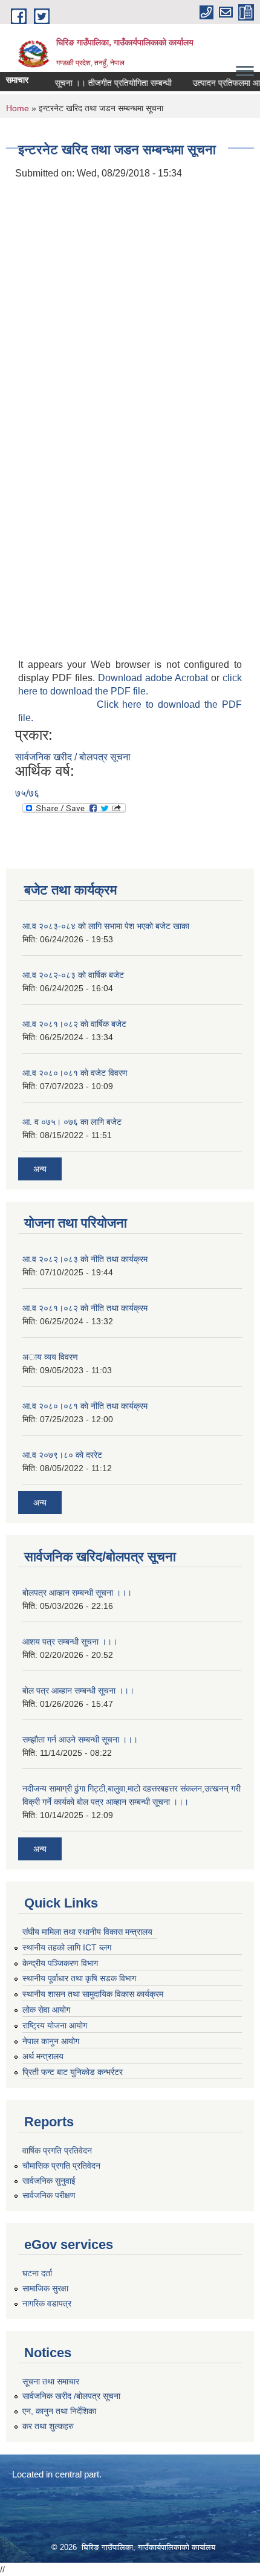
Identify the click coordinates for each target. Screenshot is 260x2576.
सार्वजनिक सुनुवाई (49, 2181)
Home (18, 108)
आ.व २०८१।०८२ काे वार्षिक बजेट (74, 1024)
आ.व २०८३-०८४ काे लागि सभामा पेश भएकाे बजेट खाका (106, 926)
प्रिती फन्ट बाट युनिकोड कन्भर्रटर (73, 2072)
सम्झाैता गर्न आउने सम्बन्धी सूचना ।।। (80, 1739)
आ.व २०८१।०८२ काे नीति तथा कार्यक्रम (85, 1308)
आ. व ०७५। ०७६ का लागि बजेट (72, 1122)
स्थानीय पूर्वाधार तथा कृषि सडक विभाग (79, 1978)
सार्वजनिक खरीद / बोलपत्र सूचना (73, 757)
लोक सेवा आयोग (46, 2010)
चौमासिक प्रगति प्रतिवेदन (61, 2166)
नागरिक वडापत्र (47, 2303)
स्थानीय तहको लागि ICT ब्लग (67, 1947)
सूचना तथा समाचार (51, 2381)
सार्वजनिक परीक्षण (49, 2195)
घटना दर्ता (37, 2273)
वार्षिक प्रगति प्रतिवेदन (57, 2150)
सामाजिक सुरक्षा (45, 2288)
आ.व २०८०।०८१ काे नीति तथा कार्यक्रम (85, 1406)
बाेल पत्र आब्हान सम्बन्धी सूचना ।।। (78, 1691)
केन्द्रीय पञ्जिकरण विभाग (60, 1963)
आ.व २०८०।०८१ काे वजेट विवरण (75, 1073)
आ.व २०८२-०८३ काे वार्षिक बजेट (73, 975)
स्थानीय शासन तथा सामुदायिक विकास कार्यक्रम (93, 1994)
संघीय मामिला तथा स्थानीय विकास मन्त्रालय (87, 1932)
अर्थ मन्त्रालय (43, 2056)
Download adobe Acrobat (154, 678)
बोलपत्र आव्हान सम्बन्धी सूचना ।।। (77, 1593)
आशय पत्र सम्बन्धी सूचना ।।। (70, 1642)
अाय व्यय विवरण (50, 1357)
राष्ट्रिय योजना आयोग (55, 2025)
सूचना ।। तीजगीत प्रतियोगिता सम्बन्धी (102, 83)
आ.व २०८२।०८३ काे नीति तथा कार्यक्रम (85, 1259)
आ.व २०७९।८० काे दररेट (62, 1455)
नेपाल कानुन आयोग (51, 2041)
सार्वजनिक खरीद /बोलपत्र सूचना (71, 2396)
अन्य (40, 1169)
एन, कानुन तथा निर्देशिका (59, 2411)
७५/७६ (27, 793)
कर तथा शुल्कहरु (48, 2426)
